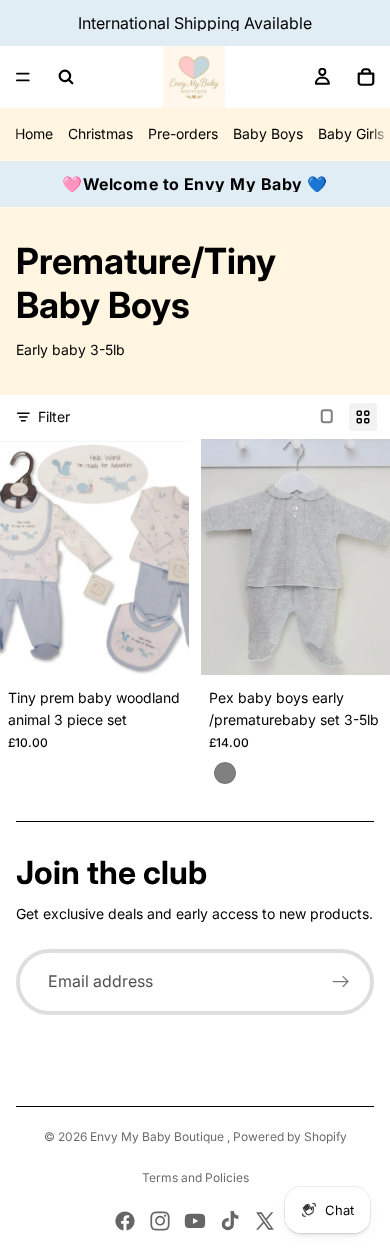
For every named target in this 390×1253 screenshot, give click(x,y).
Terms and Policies (195, 1177)
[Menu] (23, 77)
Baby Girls (351, 133)
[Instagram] (160, 1221)
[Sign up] (341, 982)
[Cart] (366, 77)
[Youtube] (195, 1221)
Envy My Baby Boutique (158, 1136)
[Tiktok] (230, 1221)
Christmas (100, 133)
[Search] (66, 77)
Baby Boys (268, 133)
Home (34, 133)
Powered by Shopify (290, 1136)
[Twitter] (265, 1221)
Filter (54, 416)
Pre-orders (183, 133)
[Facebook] (125, 1221)
